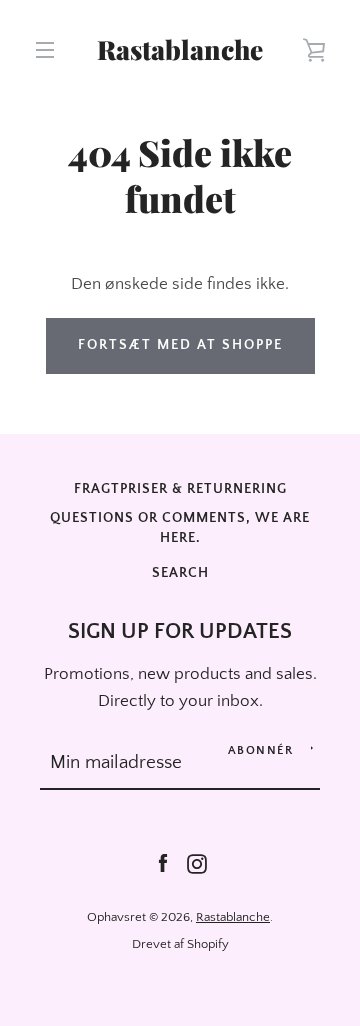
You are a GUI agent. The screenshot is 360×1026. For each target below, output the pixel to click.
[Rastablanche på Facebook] (163, 863)
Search (180, 573)
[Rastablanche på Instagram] (197, 863)
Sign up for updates (180, 632)
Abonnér (261, 750)
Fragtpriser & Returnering (180, 489)
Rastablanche (180, 50)
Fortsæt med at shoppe (180, 345)
